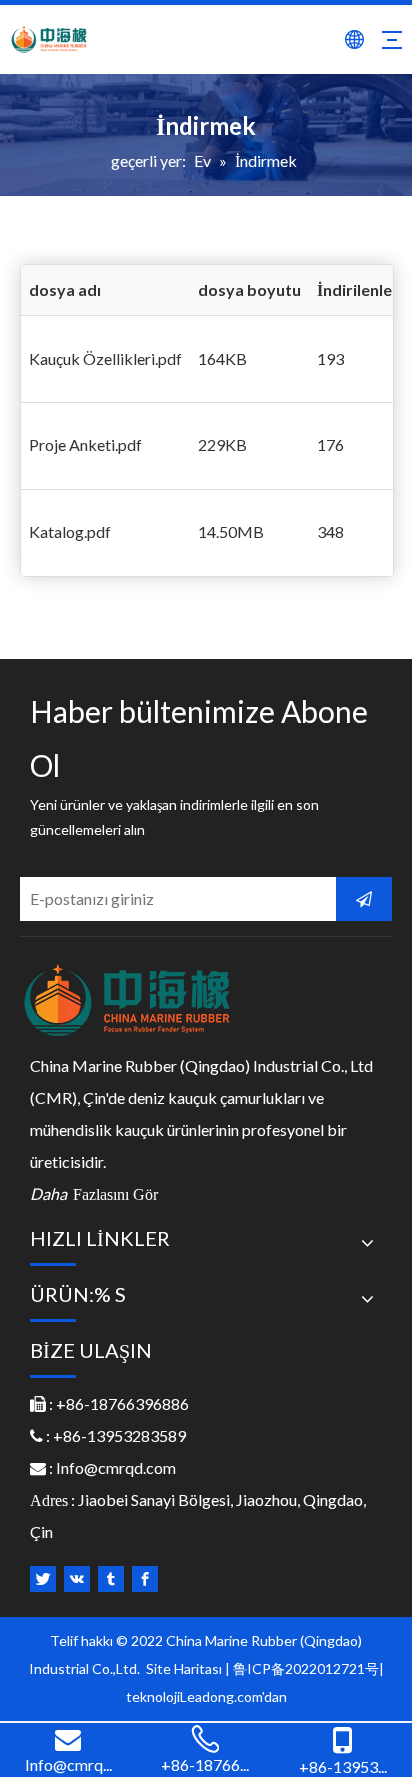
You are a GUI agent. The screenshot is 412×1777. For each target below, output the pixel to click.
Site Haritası (185, 1668)
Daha (94, 1193)
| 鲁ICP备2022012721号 (302, 1668)
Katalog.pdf (70, 531)
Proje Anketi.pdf (85, 444)
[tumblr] (111, 1579)
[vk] (77, 1579)
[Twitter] (43, 1579)
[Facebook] (145, 1579)
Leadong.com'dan (233, 1696)
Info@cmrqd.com (116, 1467)
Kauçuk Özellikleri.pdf (105, 358)
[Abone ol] (364, 899)
